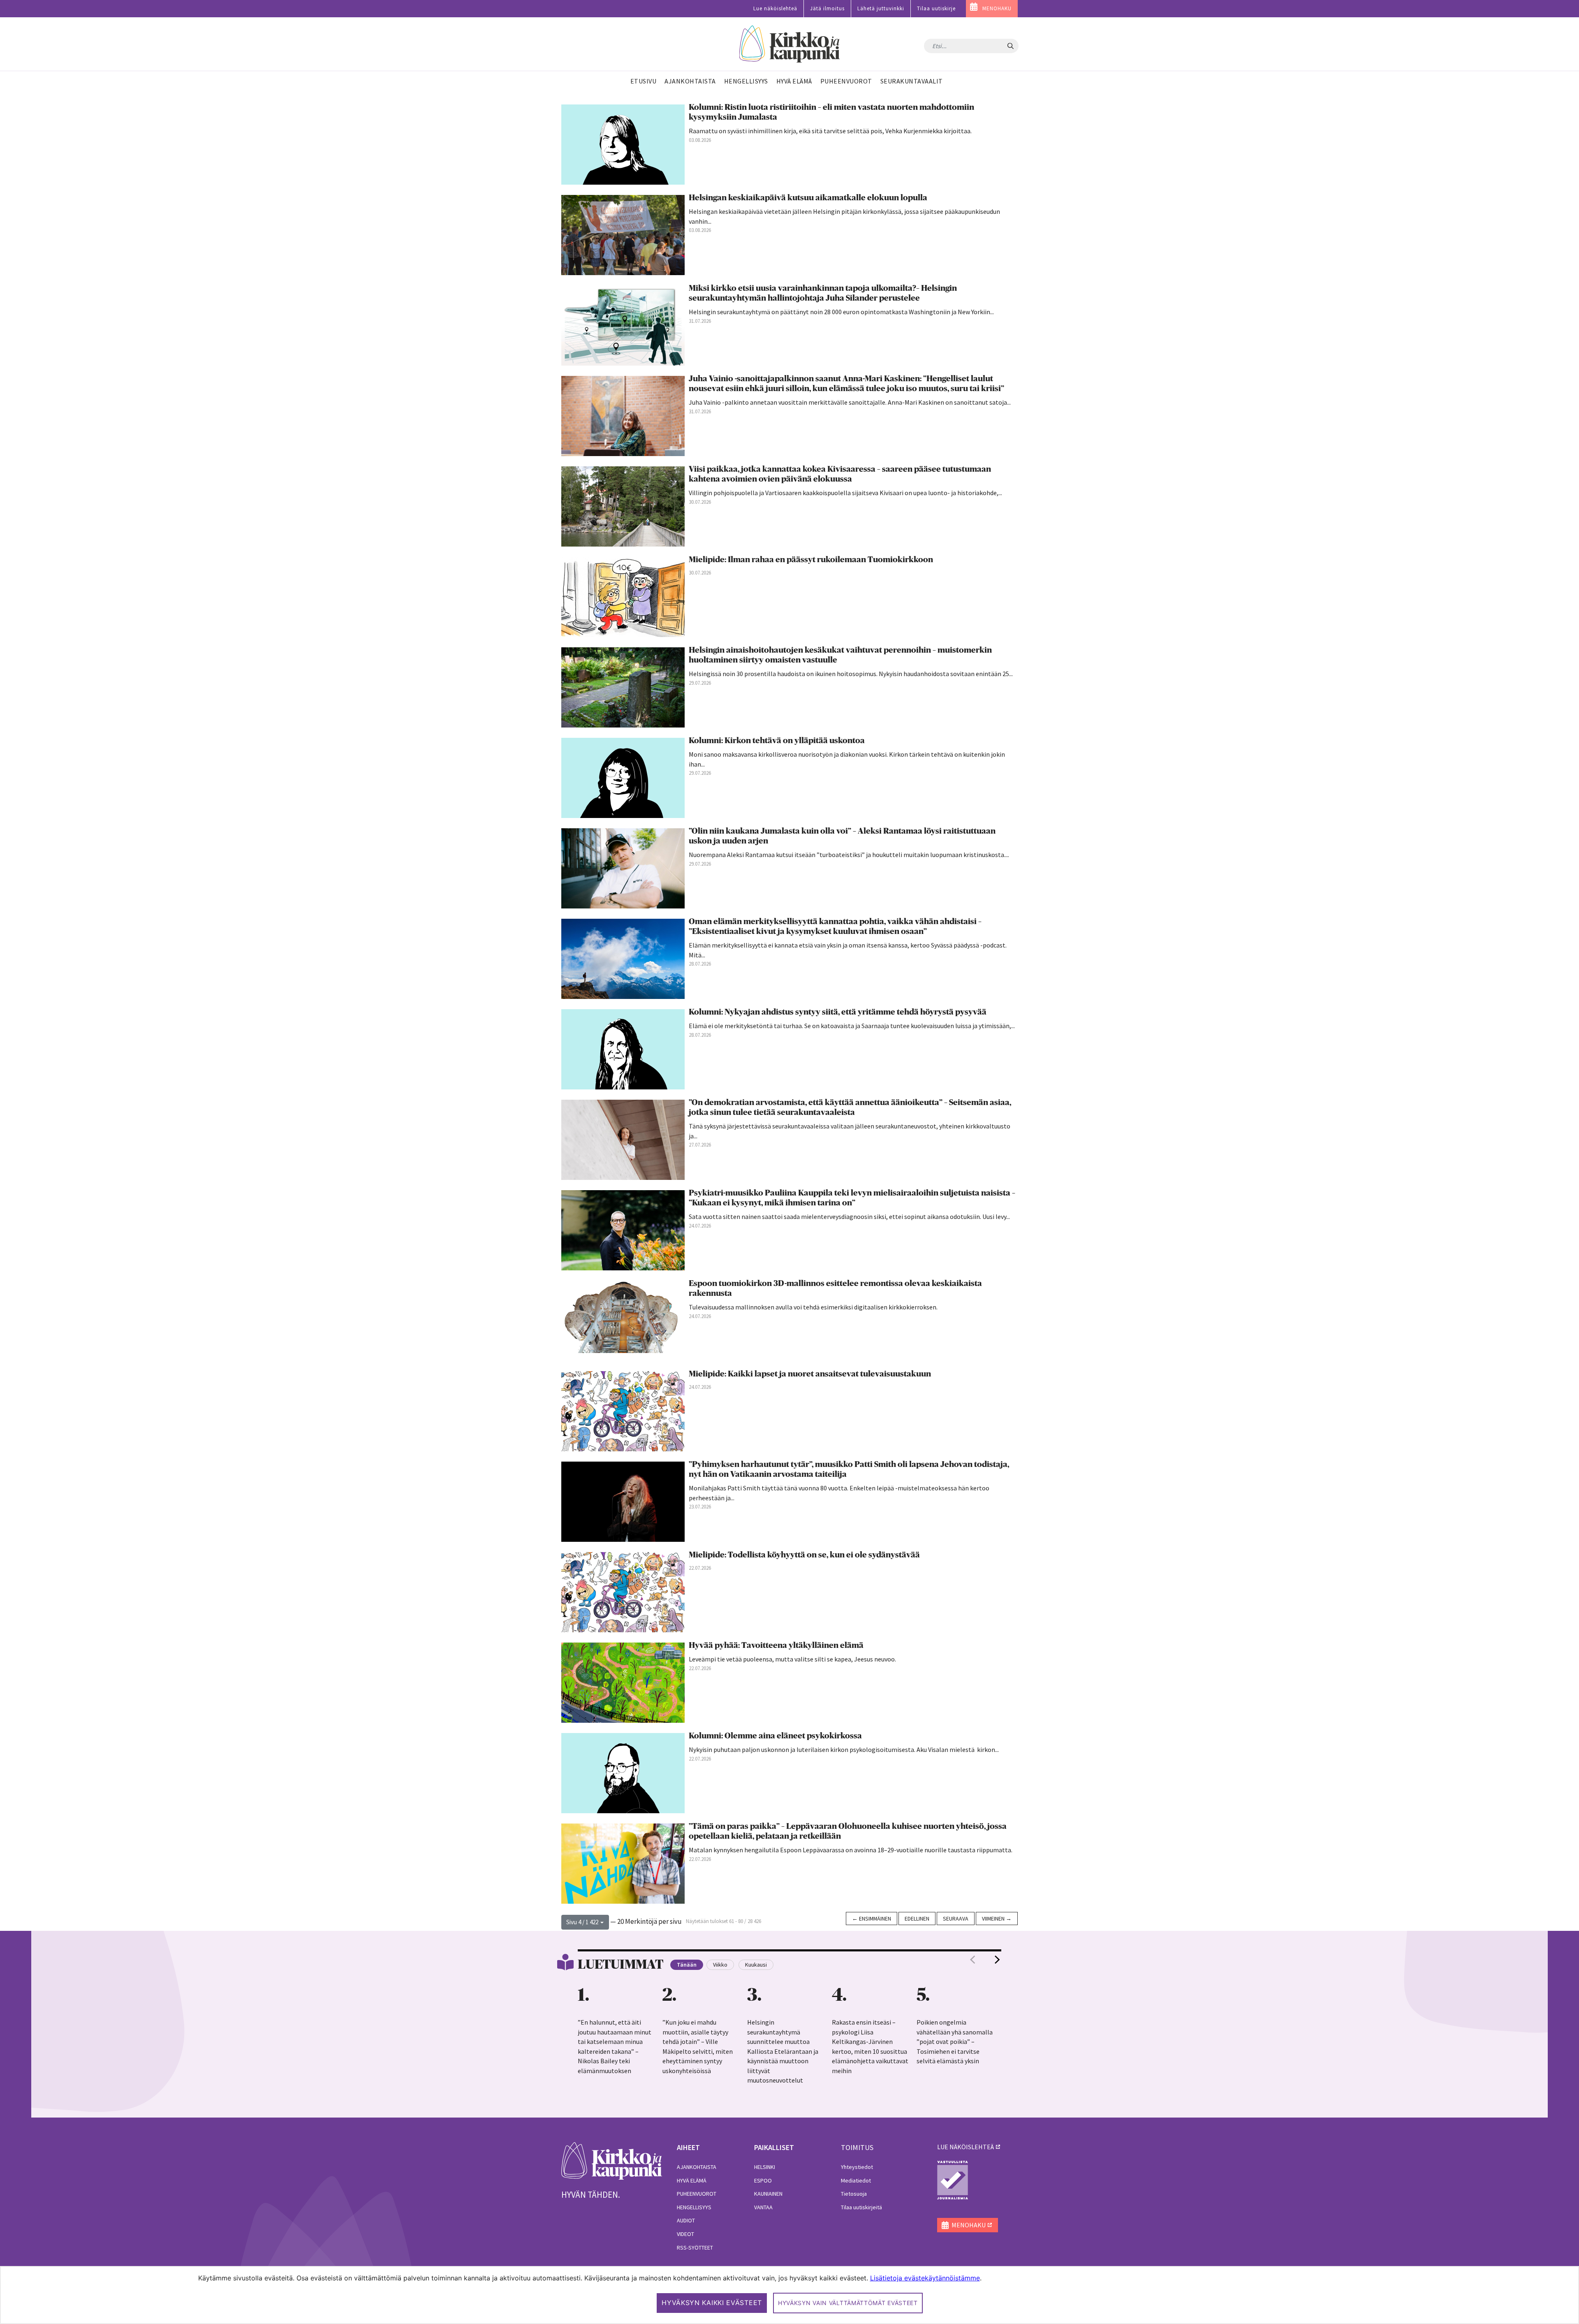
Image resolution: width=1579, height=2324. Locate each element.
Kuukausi (756, 1965)
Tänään (687, 1965)
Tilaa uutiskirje (936, 8)
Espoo (763, 2180)
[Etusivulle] (790, 44)
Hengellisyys (694, 2207)
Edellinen (917, 1919)
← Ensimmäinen (872, 1919)
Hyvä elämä (692, 2180)
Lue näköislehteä (775, 8)
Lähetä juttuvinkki (881, 8)
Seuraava (956, 1919)
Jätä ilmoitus (827, 8)
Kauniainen (768, 2194)
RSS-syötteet (695, 2248)
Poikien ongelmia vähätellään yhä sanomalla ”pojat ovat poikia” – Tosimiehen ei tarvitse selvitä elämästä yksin (955, 2041)
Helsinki (765, 2167)
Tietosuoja (854, 2194)
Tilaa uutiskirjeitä (861, 2207)
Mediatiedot (856, 2180)
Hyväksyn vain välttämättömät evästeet (848, 2303)
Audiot (686, 2220)
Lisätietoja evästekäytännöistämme (925, 2278)
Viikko (720, 1965)
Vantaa (763, 2207)
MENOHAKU (997, 8)
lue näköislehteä (965, 2147)
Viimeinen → (997, 1919)
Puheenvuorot (697, 2194)
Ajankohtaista (697, 2167)
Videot (685, 2234)
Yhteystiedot (857, 2167)
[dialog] (789, 2295)
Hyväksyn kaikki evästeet (712, 2303)
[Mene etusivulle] (612, 2160)
